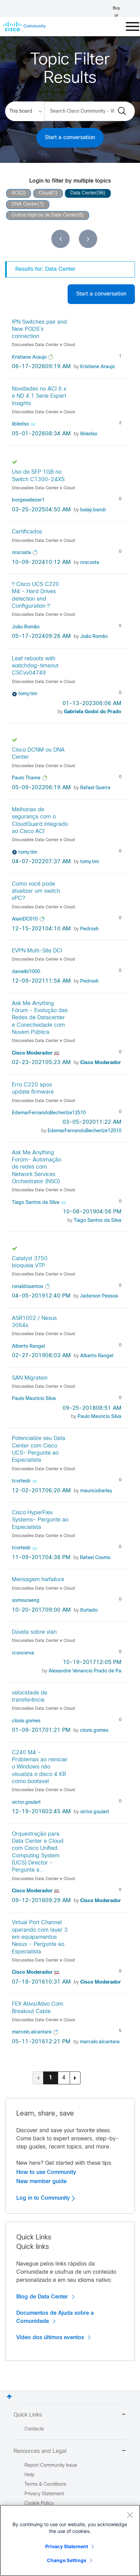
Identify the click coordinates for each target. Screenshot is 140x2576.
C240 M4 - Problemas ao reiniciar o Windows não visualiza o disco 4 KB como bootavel (40, 1767)
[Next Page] (75, 2078)
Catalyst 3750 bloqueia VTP (30, 1262)
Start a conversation (70, 138)
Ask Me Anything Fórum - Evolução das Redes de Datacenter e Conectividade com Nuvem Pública (40, 1018)
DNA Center (25, 204)
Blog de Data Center (42, 2297)
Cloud (45, 193)
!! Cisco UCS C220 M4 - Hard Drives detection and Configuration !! (36, 595)
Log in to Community (44, 2198)
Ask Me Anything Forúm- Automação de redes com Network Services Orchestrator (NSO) (37, 1167)
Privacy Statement (67, 2546)
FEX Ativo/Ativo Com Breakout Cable (38, 2008)
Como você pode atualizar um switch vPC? (36, 891)
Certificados (27, 532)
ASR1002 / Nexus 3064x (34, 1322)
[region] (70, 2540)
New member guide (41, 2181)
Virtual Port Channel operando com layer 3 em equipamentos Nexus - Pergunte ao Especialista (40, 1937)
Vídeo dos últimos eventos (50, 2337)
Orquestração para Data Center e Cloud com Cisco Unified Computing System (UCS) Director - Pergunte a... (38, 1852)
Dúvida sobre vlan (34, 1632)
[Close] (130, 2515)
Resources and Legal (40, 2451)
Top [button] (9, 2397)
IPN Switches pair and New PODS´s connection (39, 329)
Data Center (83, 193)
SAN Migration (30, 1378)
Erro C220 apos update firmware (33, 1088)
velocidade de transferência (30, 1697)
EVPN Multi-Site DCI (37, 951)
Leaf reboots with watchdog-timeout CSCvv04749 (35, 666)
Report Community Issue (51, 2466)
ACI (15, 193)
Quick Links (28, 2415)
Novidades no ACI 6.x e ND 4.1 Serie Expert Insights (39, 396)
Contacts (34, 2429)
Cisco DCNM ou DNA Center (38, 754)
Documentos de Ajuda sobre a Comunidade (55, 2317)
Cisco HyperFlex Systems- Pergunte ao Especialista (40, 1520)
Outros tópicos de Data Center (45, 215)
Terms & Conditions (45, 2485)
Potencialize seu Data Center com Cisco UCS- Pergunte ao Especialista (39, 1449)
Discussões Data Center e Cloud (43, 345)
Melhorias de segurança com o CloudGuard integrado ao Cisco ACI (40, 821)
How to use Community (46, 2172)
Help (29, 2475)
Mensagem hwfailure (38, 1580)
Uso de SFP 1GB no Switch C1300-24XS (38, 476)
